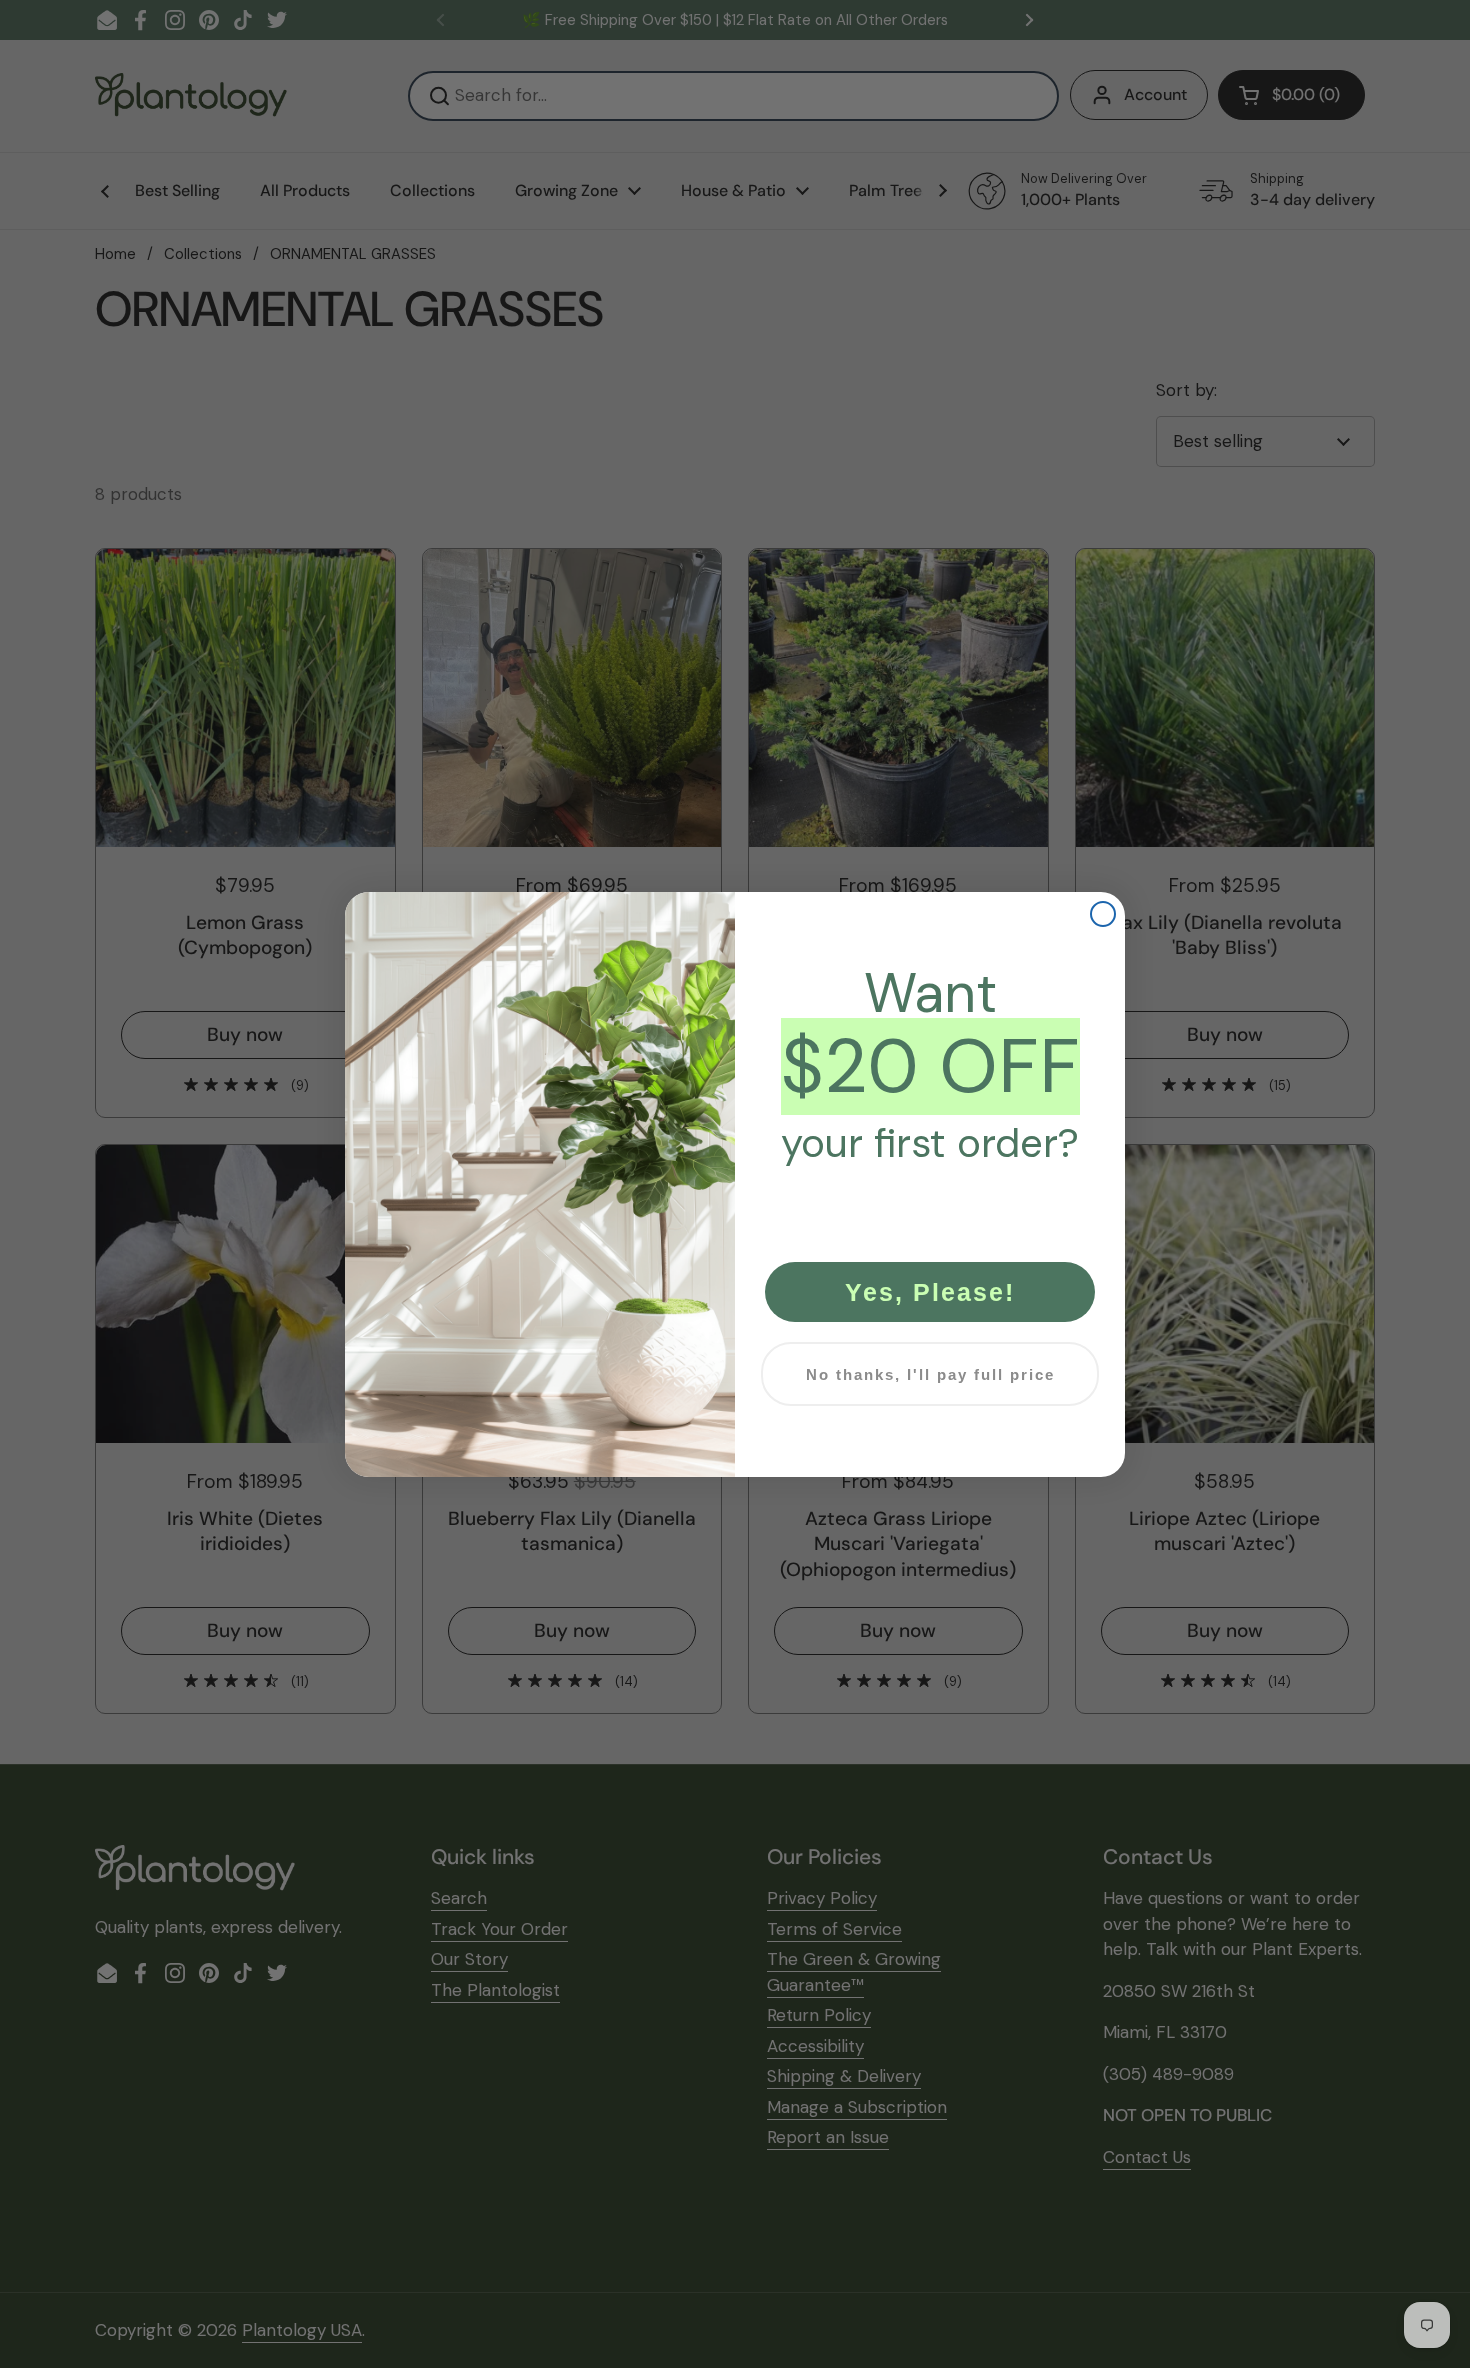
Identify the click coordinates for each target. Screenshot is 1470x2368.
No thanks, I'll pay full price (930, 1374)
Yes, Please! (930, 1292)
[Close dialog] (1103, 914)
